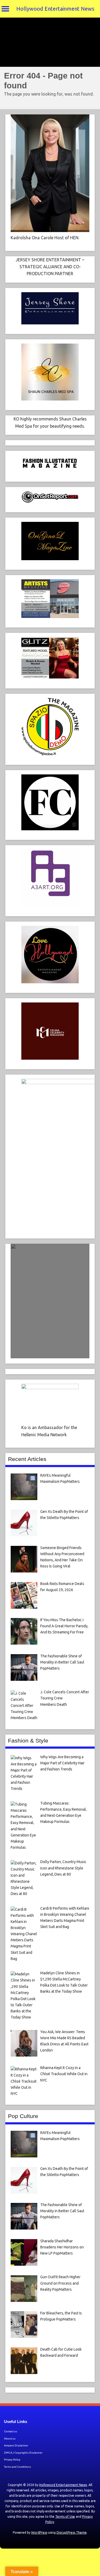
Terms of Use (65, 2517)
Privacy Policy (12, 2460)
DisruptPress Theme (72, 2532)
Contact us (11, 2431)
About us (10, 2439)
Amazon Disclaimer (16, 2445)
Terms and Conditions (17, 2467)
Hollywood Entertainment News (55, 9)
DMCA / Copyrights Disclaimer (23, 2453)
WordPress (39, 2532)
